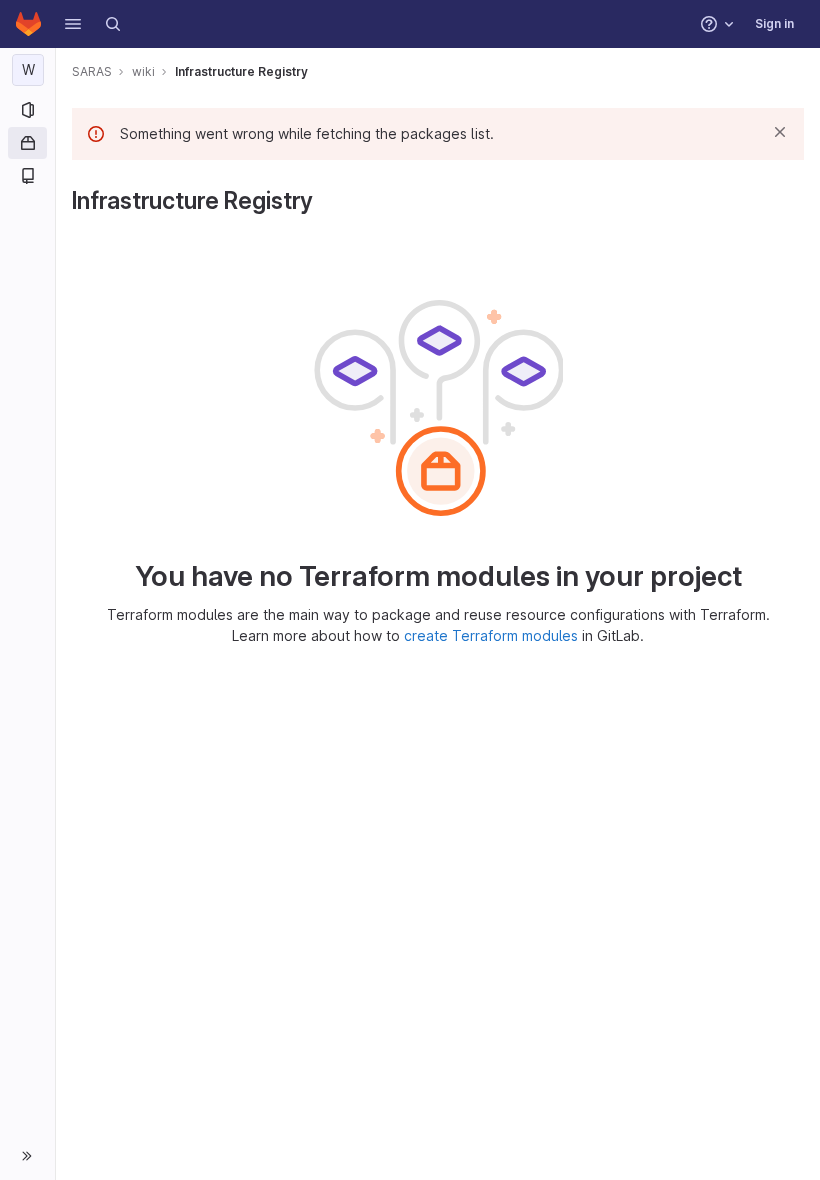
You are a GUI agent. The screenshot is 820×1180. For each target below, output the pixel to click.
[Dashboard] (28, 24)
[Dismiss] (780, 132)
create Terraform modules (491, 635)
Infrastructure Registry (241, 71)
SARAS (92, 71)
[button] (73, 24)
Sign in (774, 23)
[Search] (113, 24)
